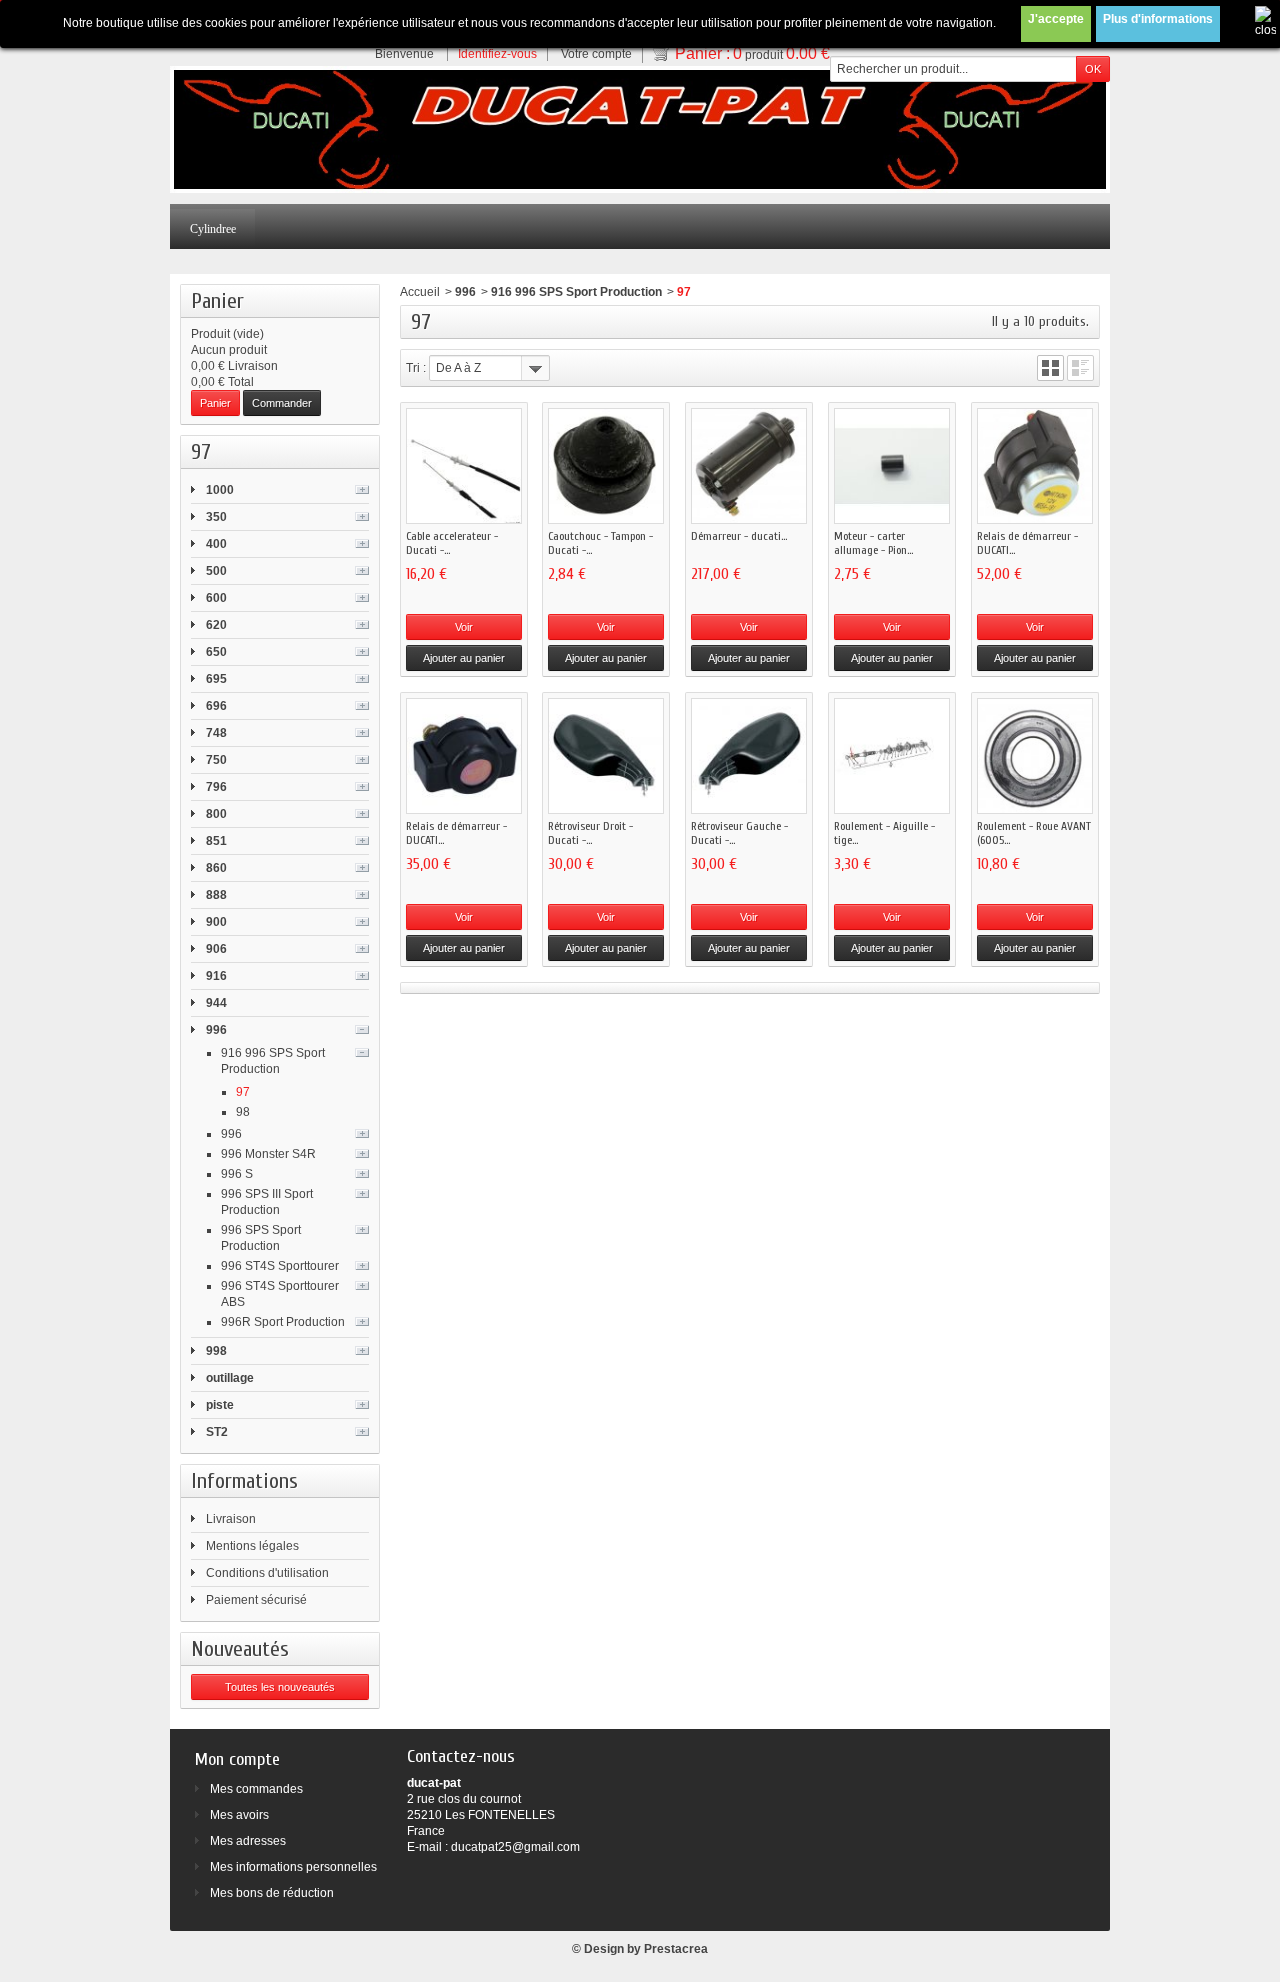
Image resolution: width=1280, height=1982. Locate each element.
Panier (217, 301)
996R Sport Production (283, 1322)
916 (216, 976)
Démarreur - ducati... (739, 536)
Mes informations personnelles (293, 1867)
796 (216, 787)
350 (216, 517)
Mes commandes (256, 1789)
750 (216, 760)
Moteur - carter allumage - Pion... (873, 543)
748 (216, 733)
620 (216, 625)
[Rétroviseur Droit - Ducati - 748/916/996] (606, 756)
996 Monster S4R (268, 1154)
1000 (220, 490)
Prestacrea (676, 1949)
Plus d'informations (1158, 19)
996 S (237, 1174)
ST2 (217, 1432)
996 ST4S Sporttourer (280, 1266)
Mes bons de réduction (272, 1893)
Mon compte (237, 1759)
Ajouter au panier (464, 658)
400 (216, 544)
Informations (244, 1481)
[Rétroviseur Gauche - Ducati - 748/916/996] (749, 756)
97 (243, 1092)
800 (216, 814)
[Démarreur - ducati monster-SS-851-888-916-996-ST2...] (749, 466)
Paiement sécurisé (256, 1600)
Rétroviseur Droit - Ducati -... (590, 833)
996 (216, 1030)
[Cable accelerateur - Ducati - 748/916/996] (464, 466)
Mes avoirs (239, 1815)
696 (216, 706)
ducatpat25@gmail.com (515, 1847)
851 (216, 841)
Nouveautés (240, 1649)
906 (216, 949)
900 (216, 922)
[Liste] (1080, 368)
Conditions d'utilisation (267, 1573)
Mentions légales (252, 1546)
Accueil (420, 292)
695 (216, 679)
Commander (282, 403)
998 (216, 1351)
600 (216, 598)
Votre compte (596, 54)
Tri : (416, 368)
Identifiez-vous (497, 54)
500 (216, 571)
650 (216, 652)
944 (216, 1003)
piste (220, 1405)
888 (216, 895)
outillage (230, 1378)
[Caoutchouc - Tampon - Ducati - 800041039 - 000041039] (606, 466)
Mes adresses (248, 1841)
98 (243, 1112)
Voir (464, 627)
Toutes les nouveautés (280, 1687)
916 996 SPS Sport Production (576, 292)
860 (216, 868)
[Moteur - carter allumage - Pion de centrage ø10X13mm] (892, 466)
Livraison (231, 1519)
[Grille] (1050, 368)
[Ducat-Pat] (640, 129)
